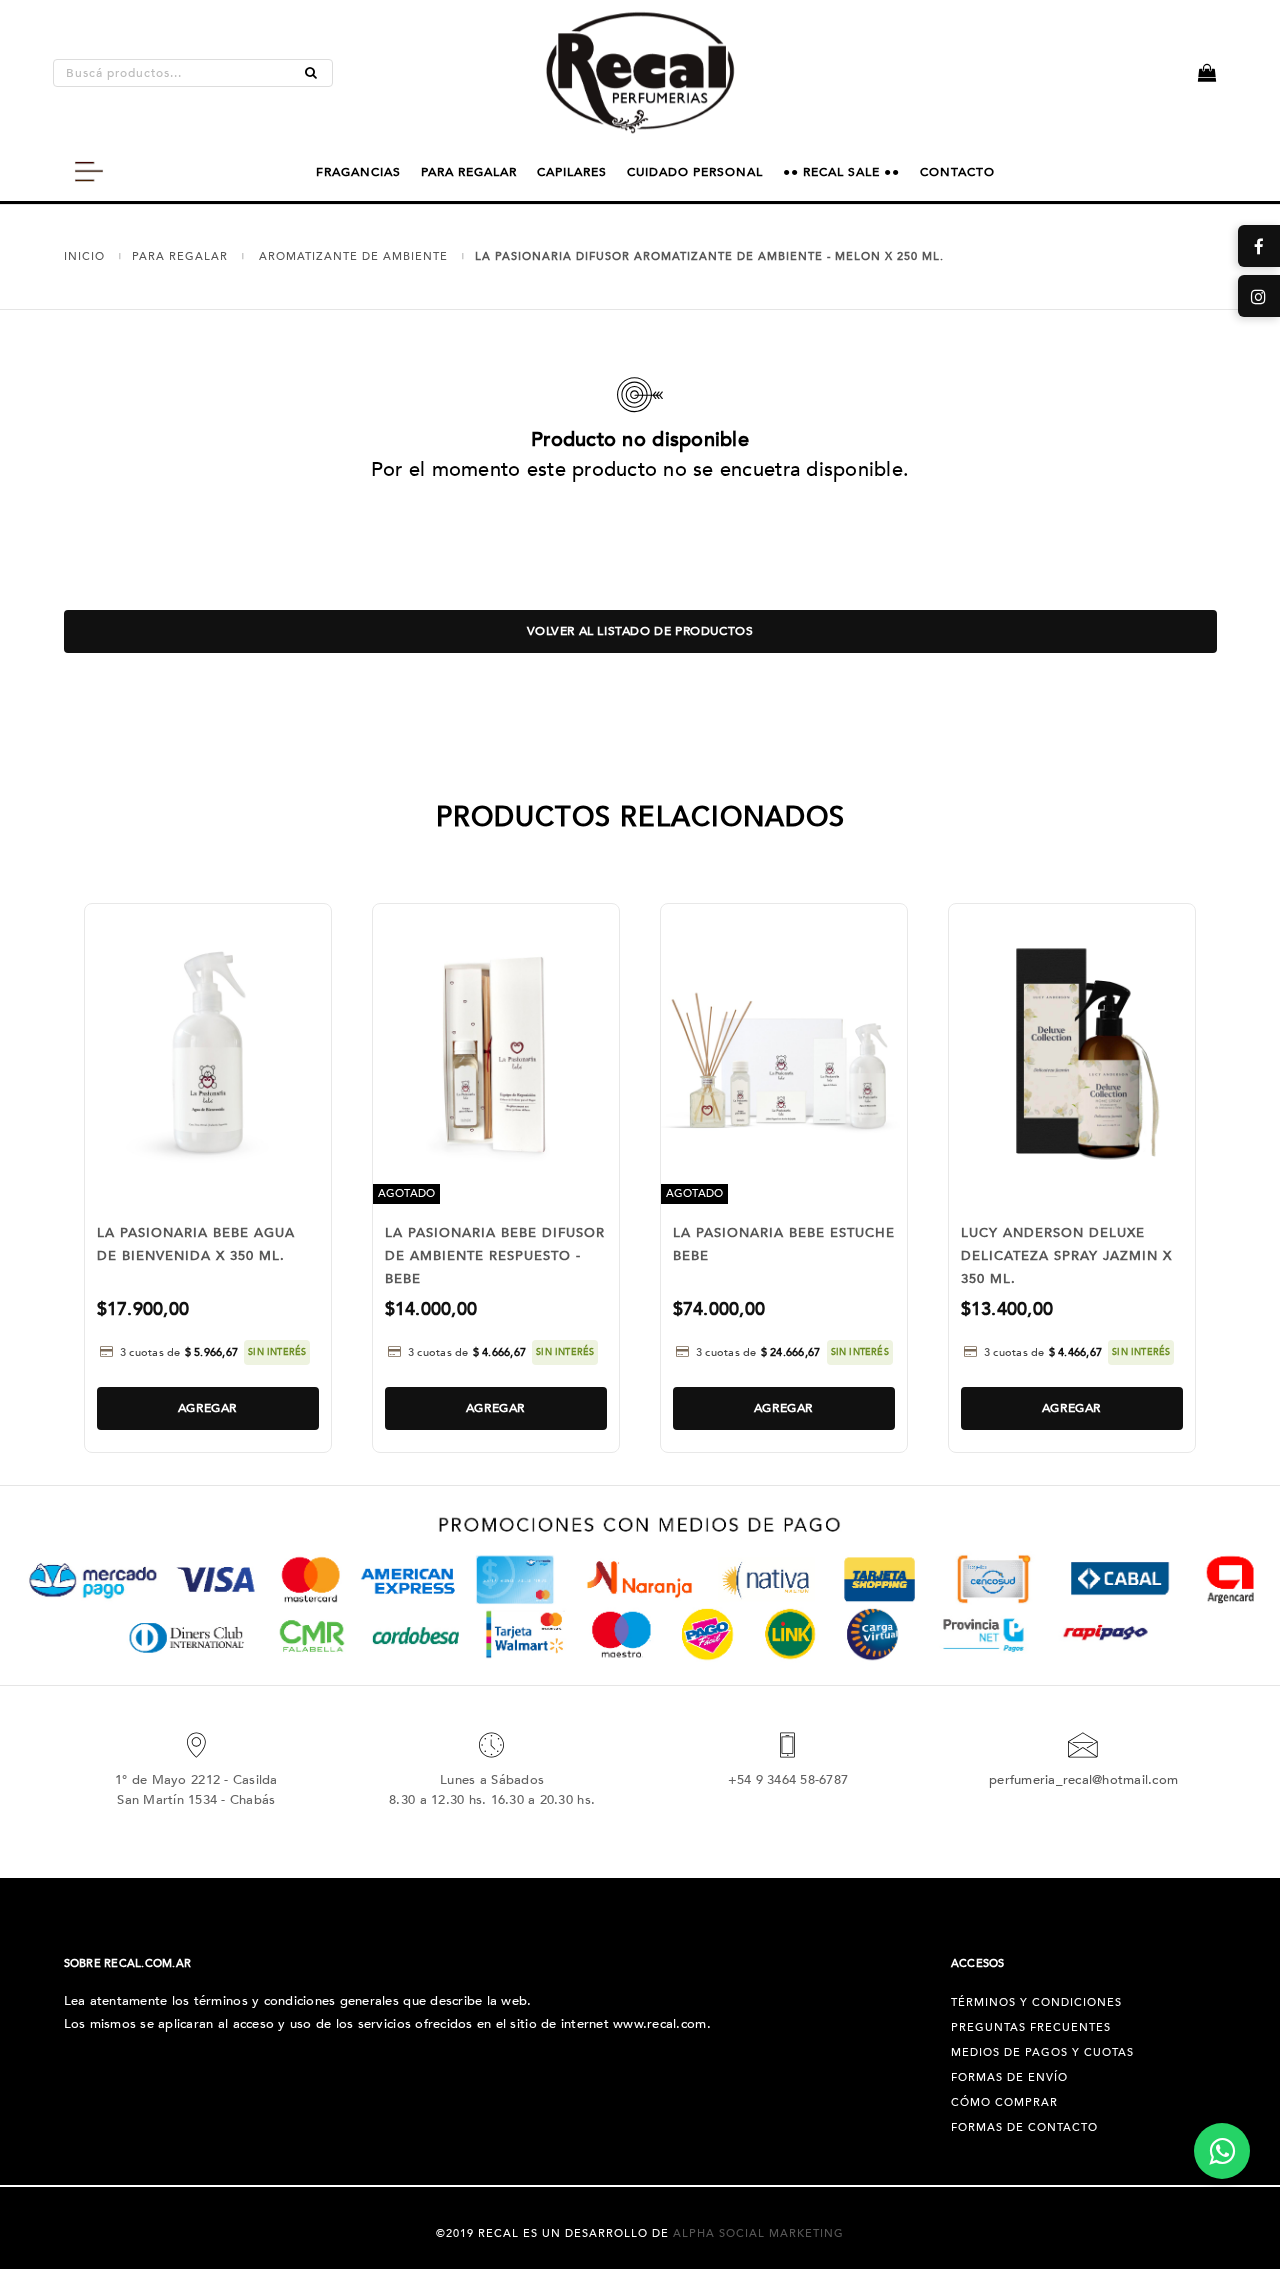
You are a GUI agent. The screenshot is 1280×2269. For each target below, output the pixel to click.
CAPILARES (572, 172)
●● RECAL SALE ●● (841, 172)
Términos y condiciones (1036, 2002)
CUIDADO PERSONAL (695, 172)
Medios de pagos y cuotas (1042, 2052)
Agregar (207, 1408)
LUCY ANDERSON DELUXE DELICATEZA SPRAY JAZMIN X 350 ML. (1066, 1256)
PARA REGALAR (469, 172)
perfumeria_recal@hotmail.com (1083, 1780)
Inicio (84, 256)
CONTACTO (957, 172)
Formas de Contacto (1024, 2127)
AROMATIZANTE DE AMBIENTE (353, 256)
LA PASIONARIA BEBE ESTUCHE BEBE (784, 1244)
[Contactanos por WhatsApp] (1222, 2151)
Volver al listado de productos (640, 631)
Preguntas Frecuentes (1031, 2027)
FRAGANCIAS (358, 172)
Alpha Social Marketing (758, 2233)
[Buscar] (311, 73)
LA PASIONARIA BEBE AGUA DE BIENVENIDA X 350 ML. (196, 1244)
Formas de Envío (1009, 2077)
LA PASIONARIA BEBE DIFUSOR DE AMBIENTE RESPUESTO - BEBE (495, 1256)
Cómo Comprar (1004, 2102)
